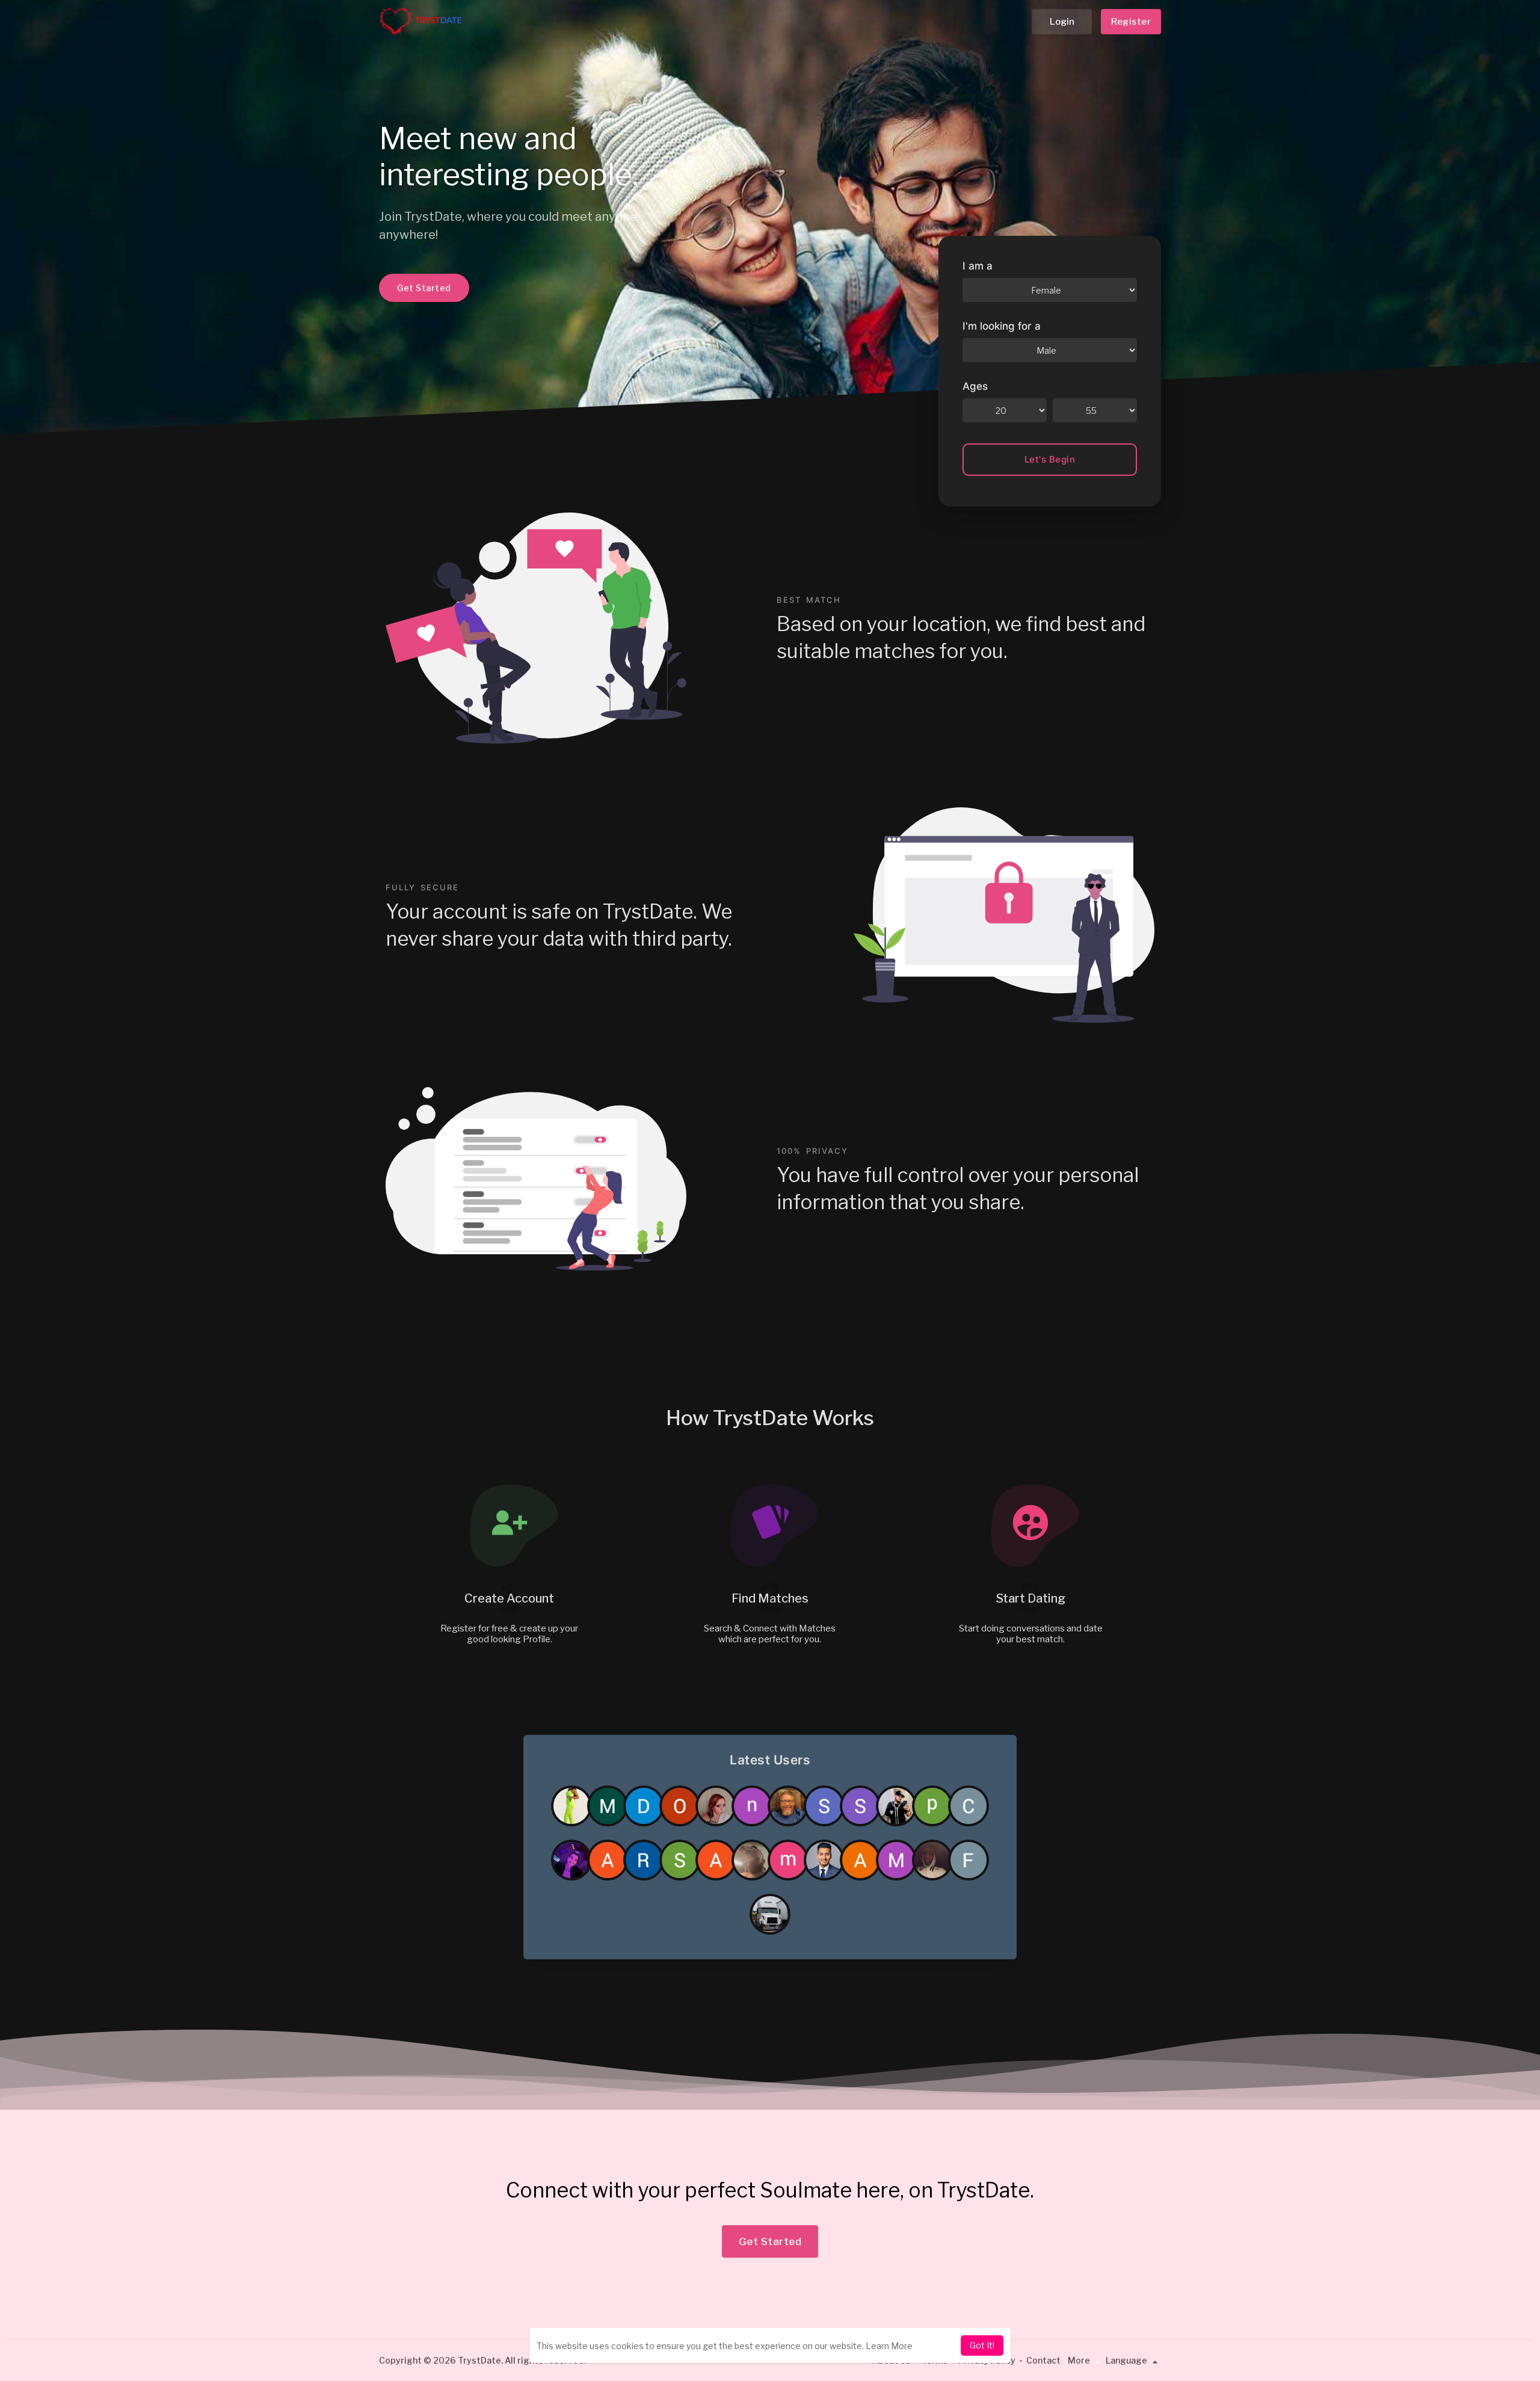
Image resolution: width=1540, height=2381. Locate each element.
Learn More (889, 2346)
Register (1131, 22)
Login (1062, 22)
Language (1127, 2360)
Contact (1043, 2360)
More (1080, 2360)
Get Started (424, 288)
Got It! (982, 2345)
